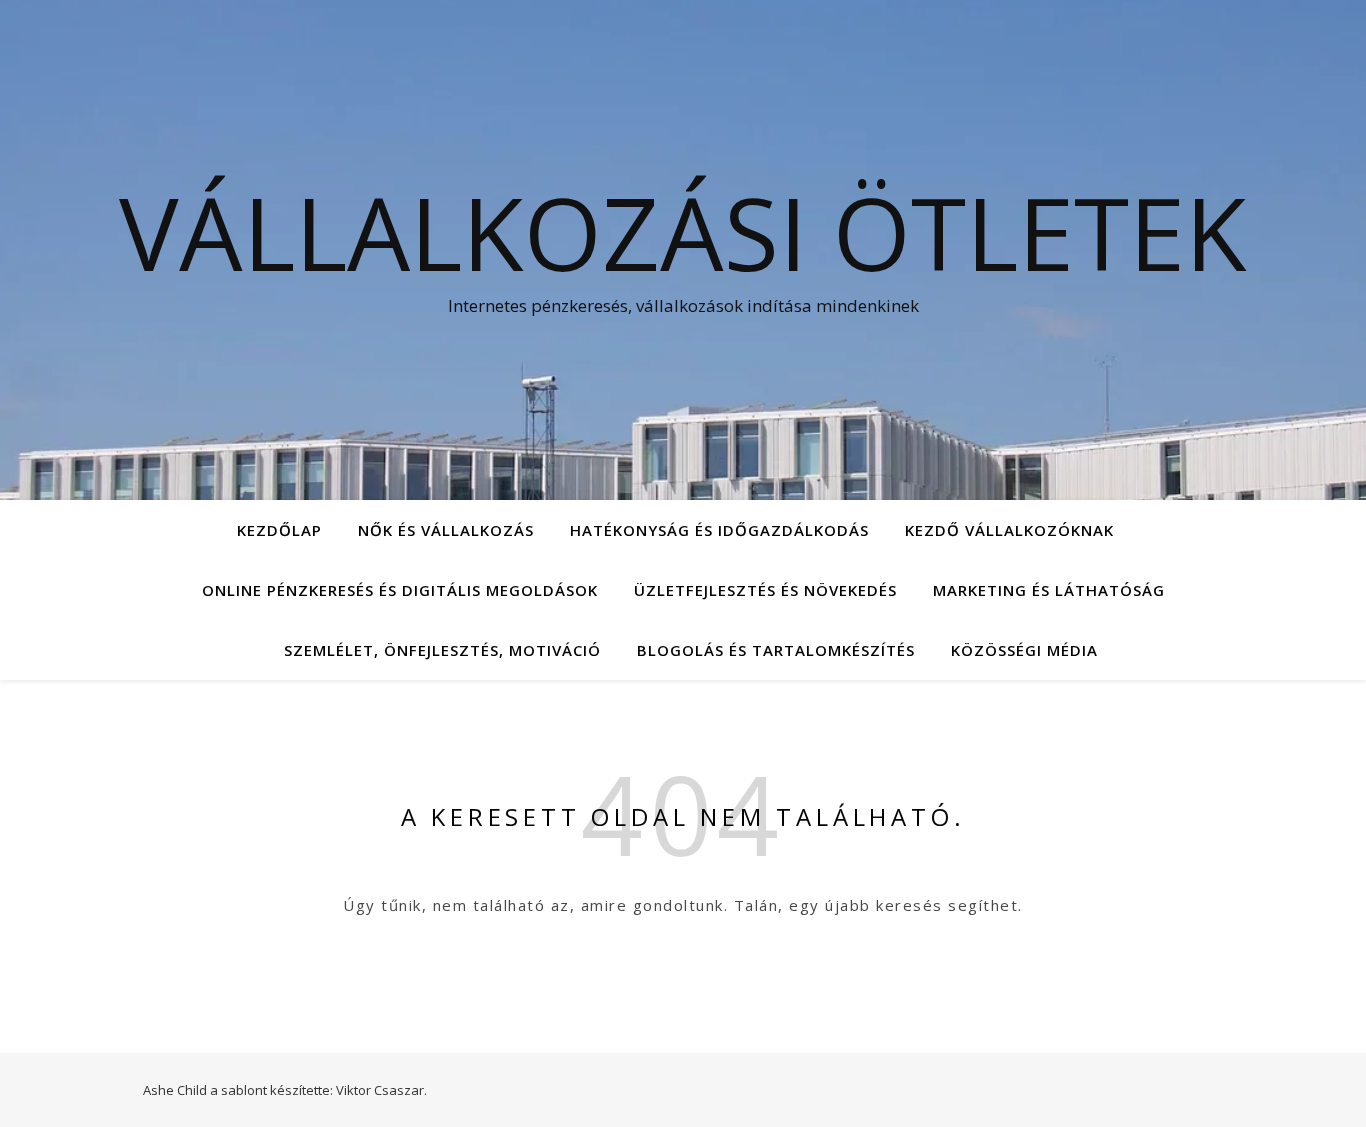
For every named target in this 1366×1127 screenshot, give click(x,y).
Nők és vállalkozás (446, 530)
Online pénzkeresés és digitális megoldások (400, 590)
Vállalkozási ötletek (683, 232)
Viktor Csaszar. (381, 1090)
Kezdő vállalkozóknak (1009, 530)
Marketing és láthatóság (1049, 590)
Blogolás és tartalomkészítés (776, 650)
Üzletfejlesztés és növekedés (765, 590)
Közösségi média (1024, 650)
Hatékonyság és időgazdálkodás (719, 530)
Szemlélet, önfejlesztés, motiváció (442, 650)
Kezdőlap (279, 530)
